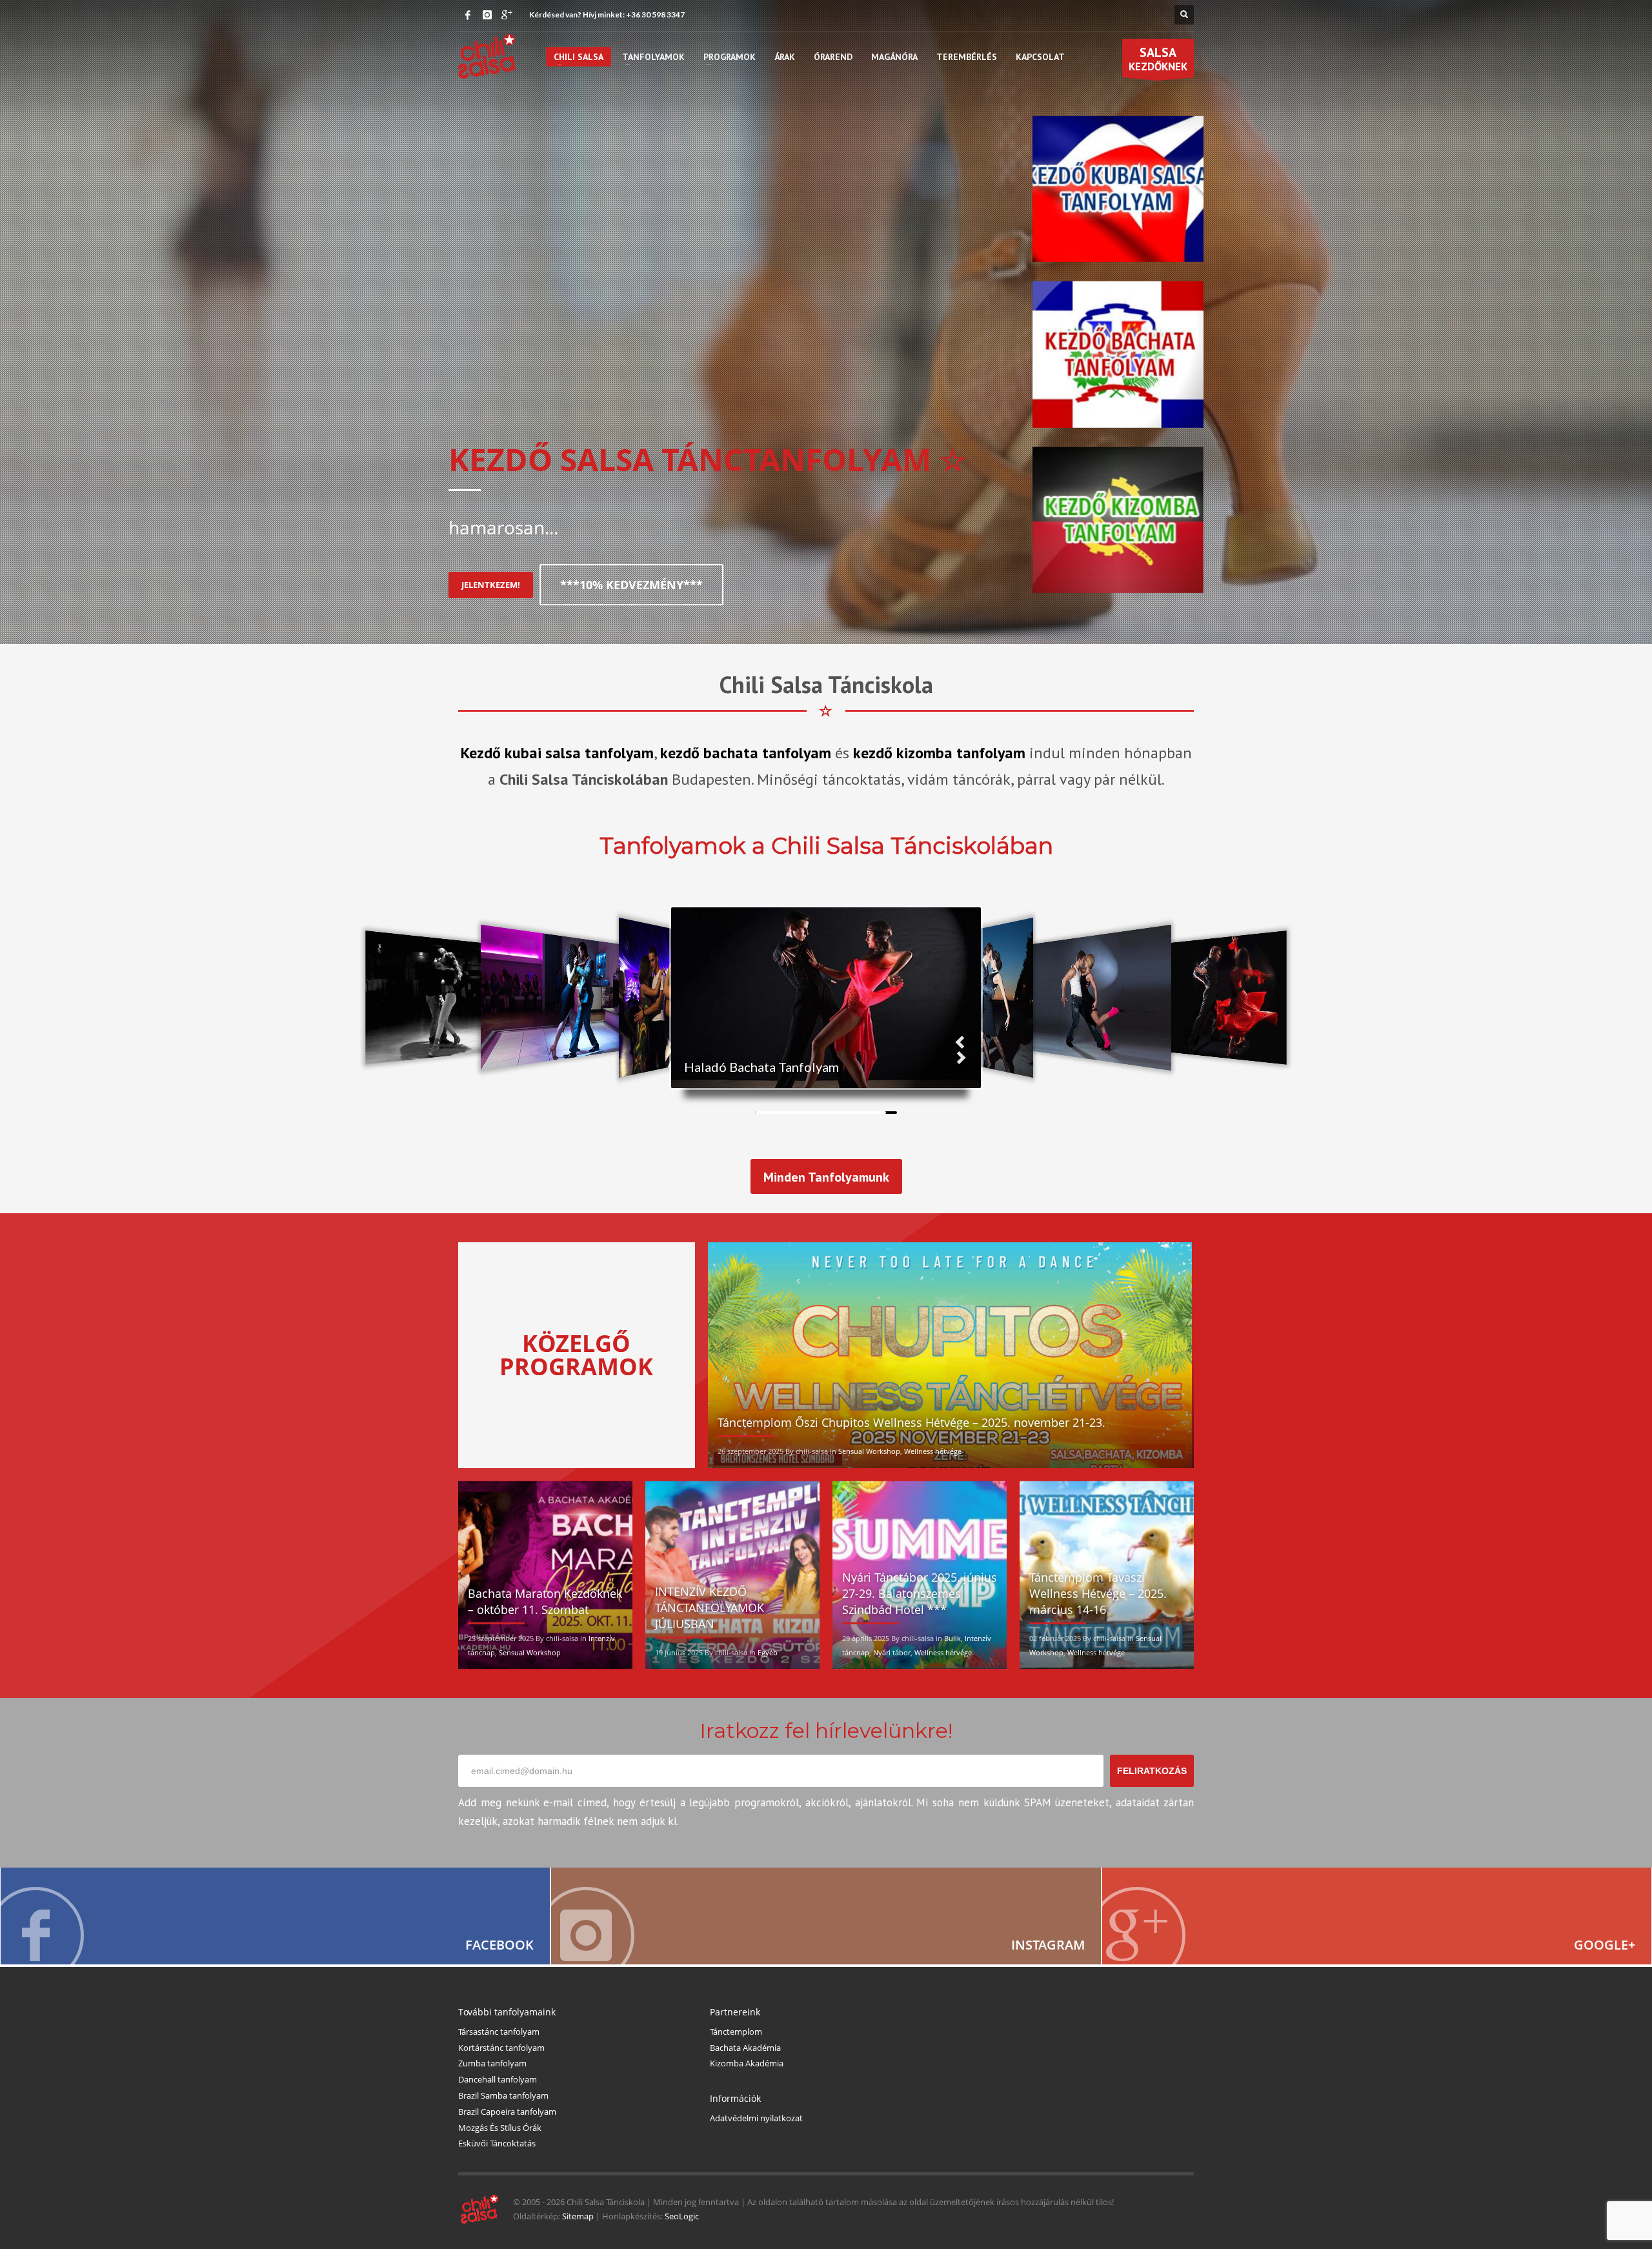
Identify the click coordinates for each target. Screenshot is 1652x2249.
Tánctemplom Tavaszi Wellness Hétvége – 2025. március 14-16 (1098, 1593)
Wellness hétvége (933, 1451)
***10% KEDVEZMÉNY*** (631, 585)
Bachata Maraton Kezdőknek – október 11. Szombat (545, 1601)
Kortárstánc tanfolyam (501, 2048)
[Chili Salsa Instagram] (826, 1916)
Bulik (952, 1638)
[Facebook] (468, 15)
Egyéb (768, 1652)
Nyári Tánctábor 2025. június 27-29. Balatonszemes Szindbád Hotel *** (920, 1593)
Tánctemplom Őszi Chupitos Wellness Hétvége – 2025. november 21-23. (912, 1422)
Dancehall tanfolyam (498, 2079)
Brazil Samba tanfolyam (503, 2095)
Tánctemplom (736, 2032)
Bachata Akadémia (745, 2048)
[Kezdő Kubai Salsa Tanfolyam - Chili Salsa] (1118, 188)
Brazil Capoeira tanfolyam (507, 2112)
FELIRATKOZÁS (1152, 1771)
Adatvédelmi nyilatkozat (756, 2118)
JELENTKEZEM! (491, 585)
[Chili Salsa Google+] (1377, 1916)
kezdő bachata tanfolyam (746, 753)
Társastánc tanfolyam (499, 2032)
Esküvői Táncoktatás (497, 2143)
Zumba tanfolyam (492, 2063)
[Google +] (507, 15)
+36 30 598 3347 (655, 15)
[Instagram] (487, 15)
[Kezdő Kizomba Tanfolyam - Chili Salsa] (1118, 519)
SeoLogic (682, 2216)
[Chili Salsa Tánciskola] (275, 1916)
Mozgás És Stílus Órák (500, 2128)
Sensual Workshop (869, 1451)
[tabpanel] (826, 322)
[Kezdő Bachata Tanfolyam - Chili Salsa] (1118, 354)
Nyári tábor (892, 1652)
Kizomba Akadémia (747, 2063)
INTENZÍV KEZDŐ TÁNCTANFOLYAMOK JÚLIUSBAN (710, 1608)
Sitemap (578, 2216)
